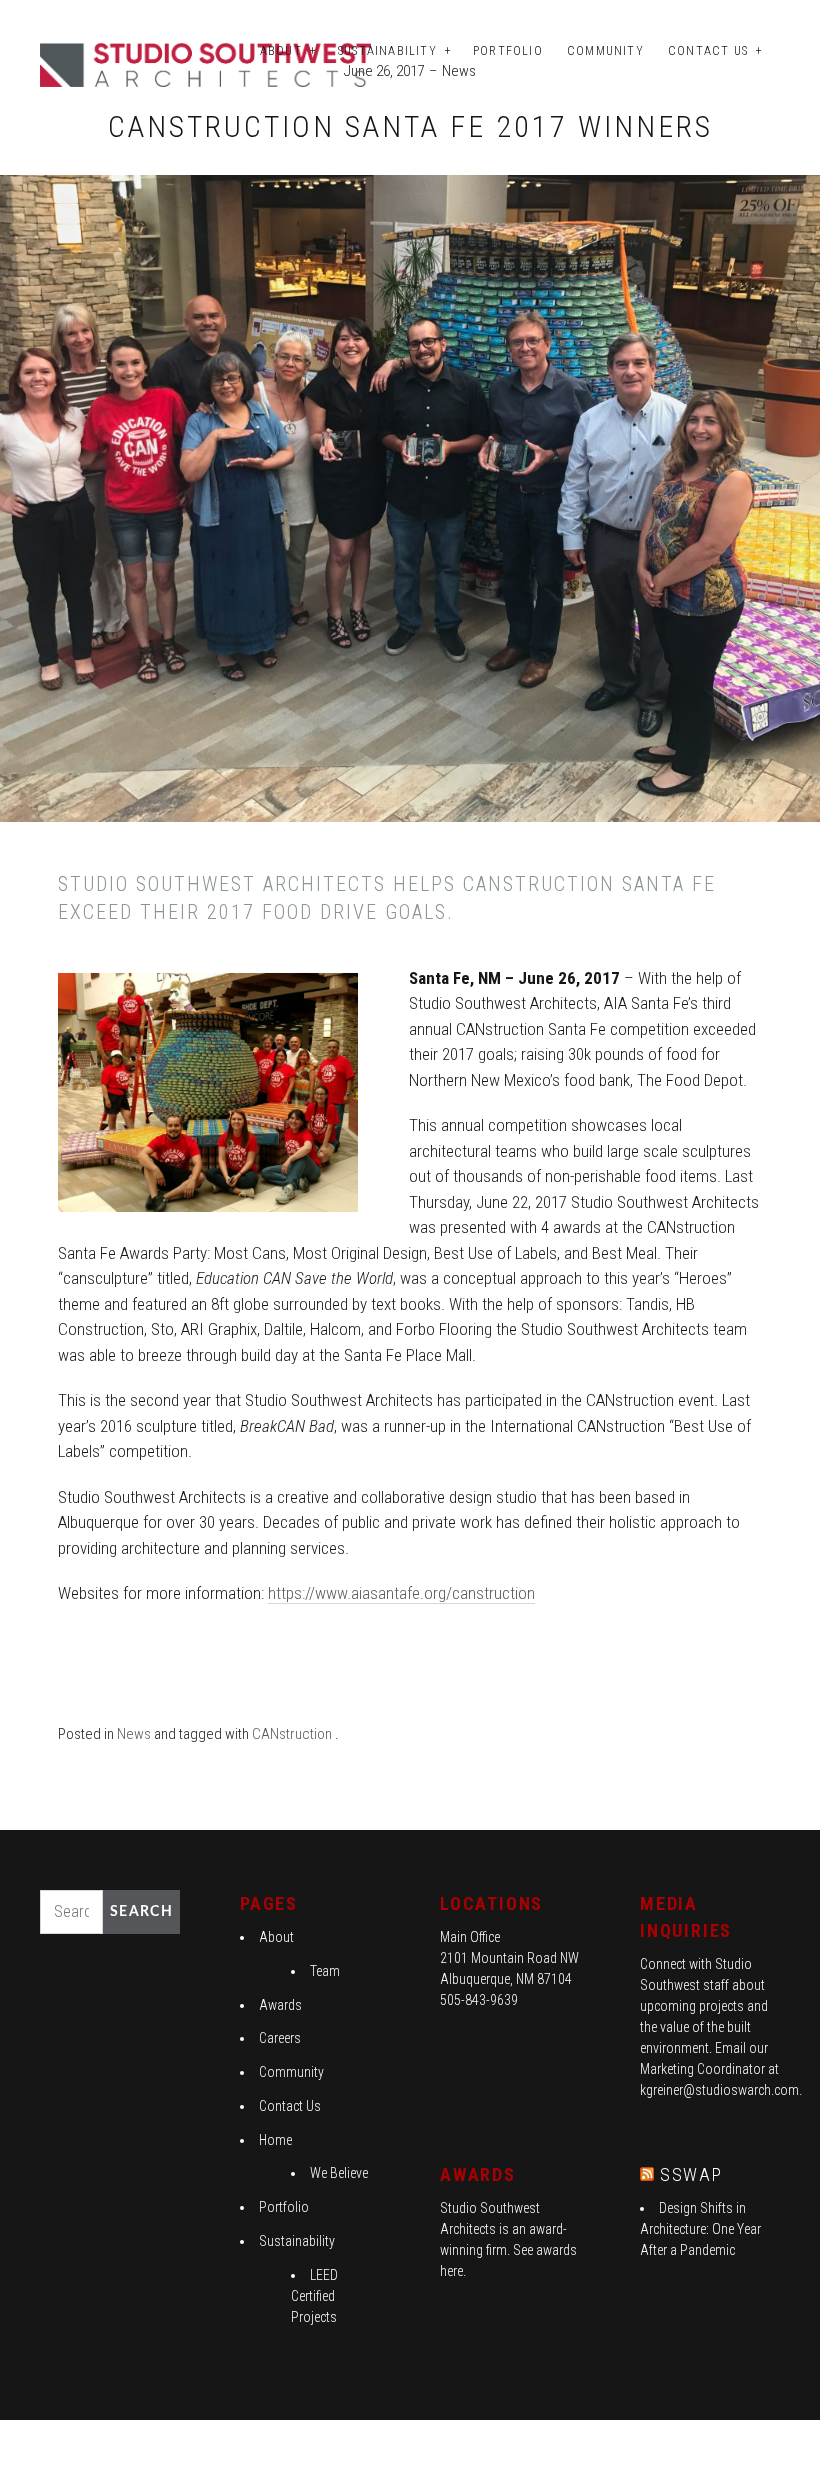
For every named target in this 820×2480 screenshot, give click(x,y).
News (459, 71)
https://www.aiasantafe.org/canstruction (401, 1593)
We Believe (339, 2173)
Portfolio (508, 51)
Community (605, 51)
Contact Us (708, 51)
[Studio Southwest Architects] (209, 63)
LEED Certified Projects (314, 2296)
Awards (280, 2005)
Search (141, 1912)
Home (275, 2140)
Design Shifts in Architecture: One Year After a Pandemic (700, 2229)
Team (325, 1971)
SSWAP (691, 2174)
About (281, 51)
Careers (280, 2038)
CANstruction (292, 1734)
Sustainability (387, 51)
